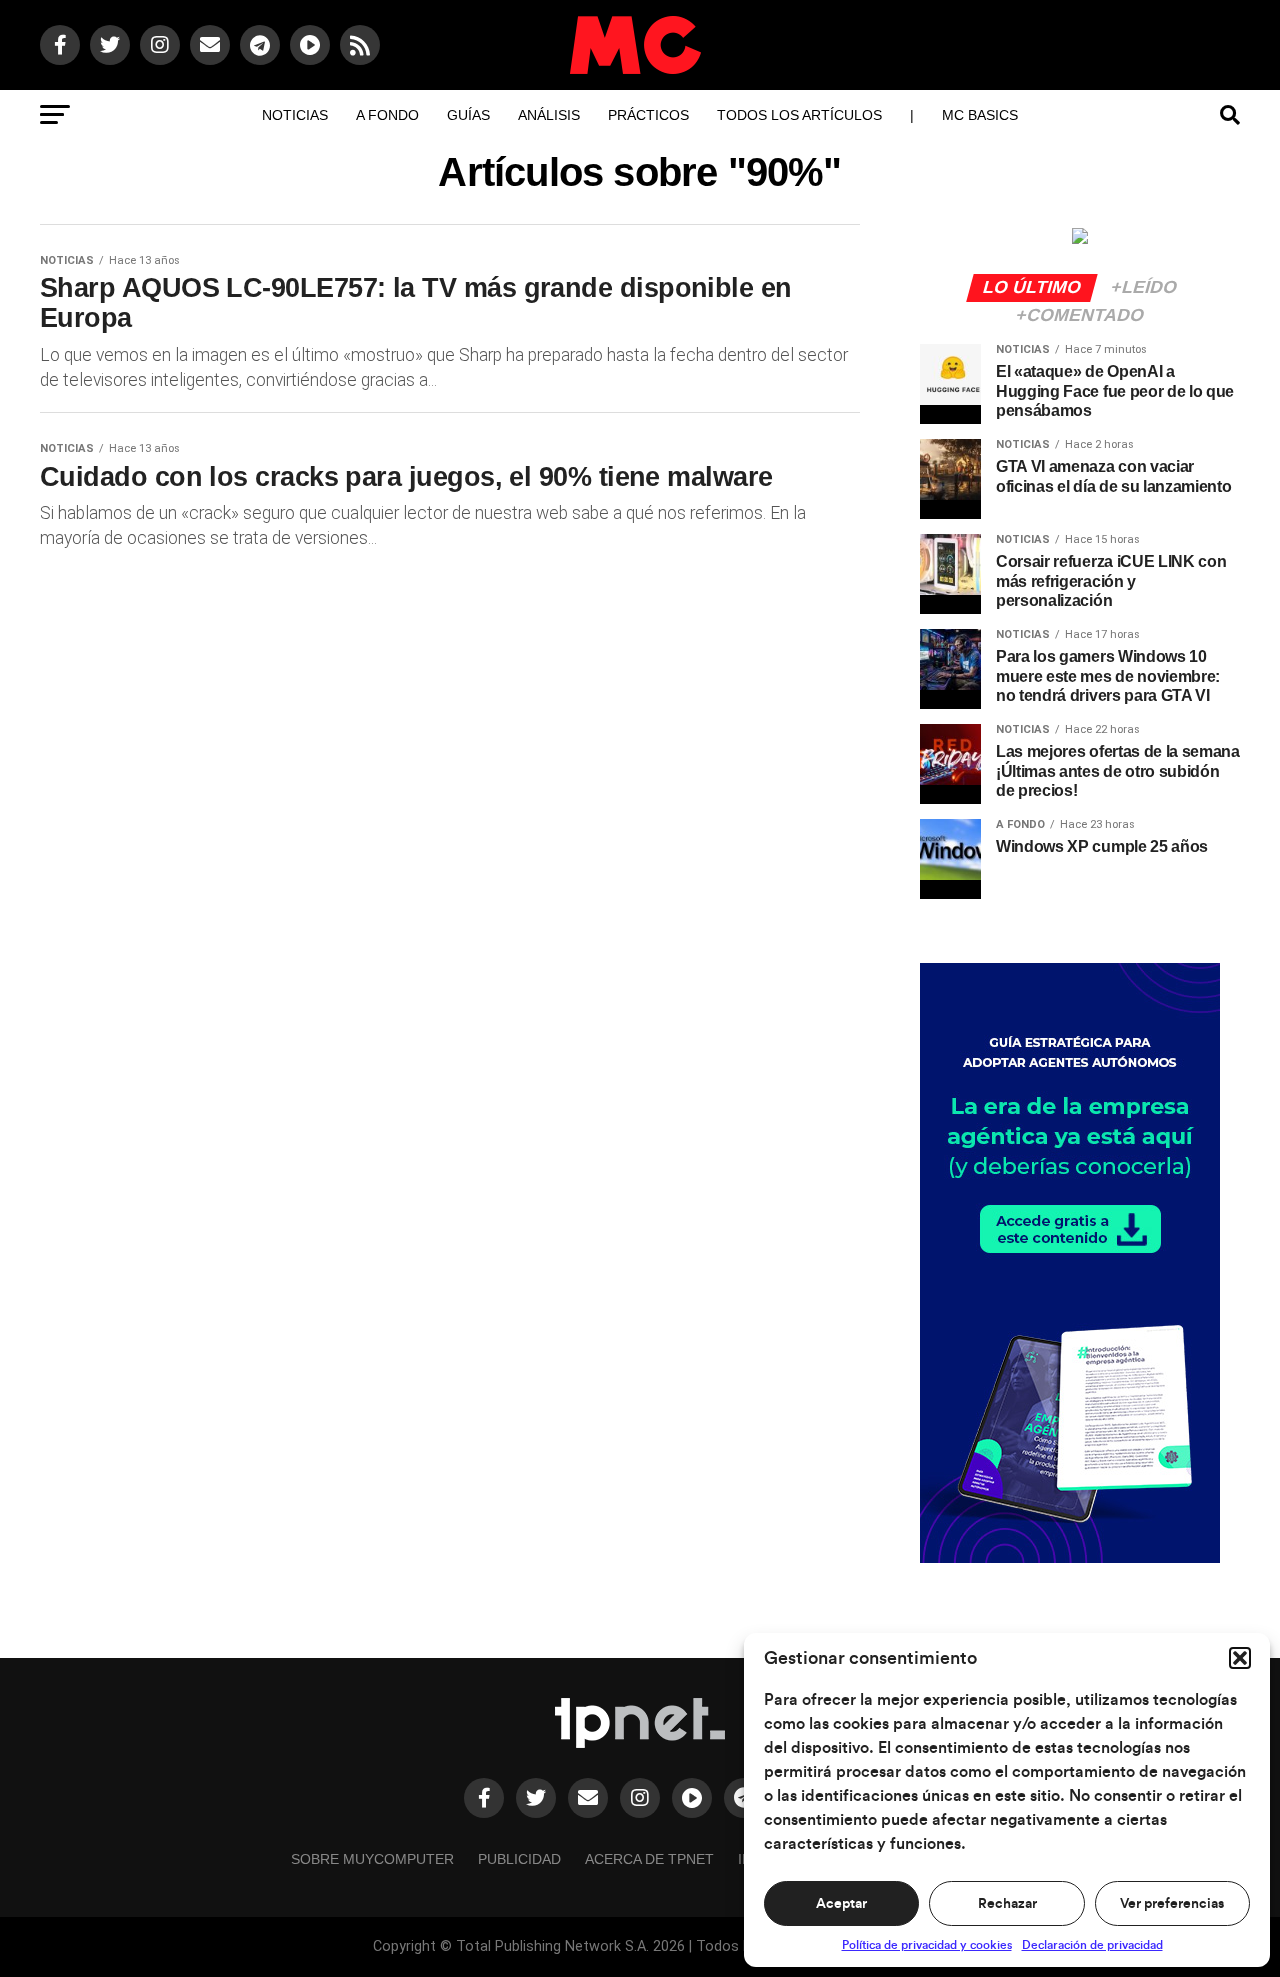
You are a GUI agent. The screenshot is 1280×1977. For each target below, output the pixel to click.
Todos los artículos (799, 115)
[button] (1240, 1658)
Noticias (295, 115)
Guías (468, 115)
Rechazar (1007, 1904)
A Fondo (387, 115)
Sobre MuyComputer (372, 1859)
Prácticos (648, 115)
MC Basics (980, 115)
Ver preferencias (1172, 1904)
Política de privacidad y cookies (927, 1945)
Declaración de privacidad (1092, 1945)
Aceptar (841, 1904)
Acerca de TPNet (649, 1859)
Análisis (549, 115)
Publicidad (519, 1859)
